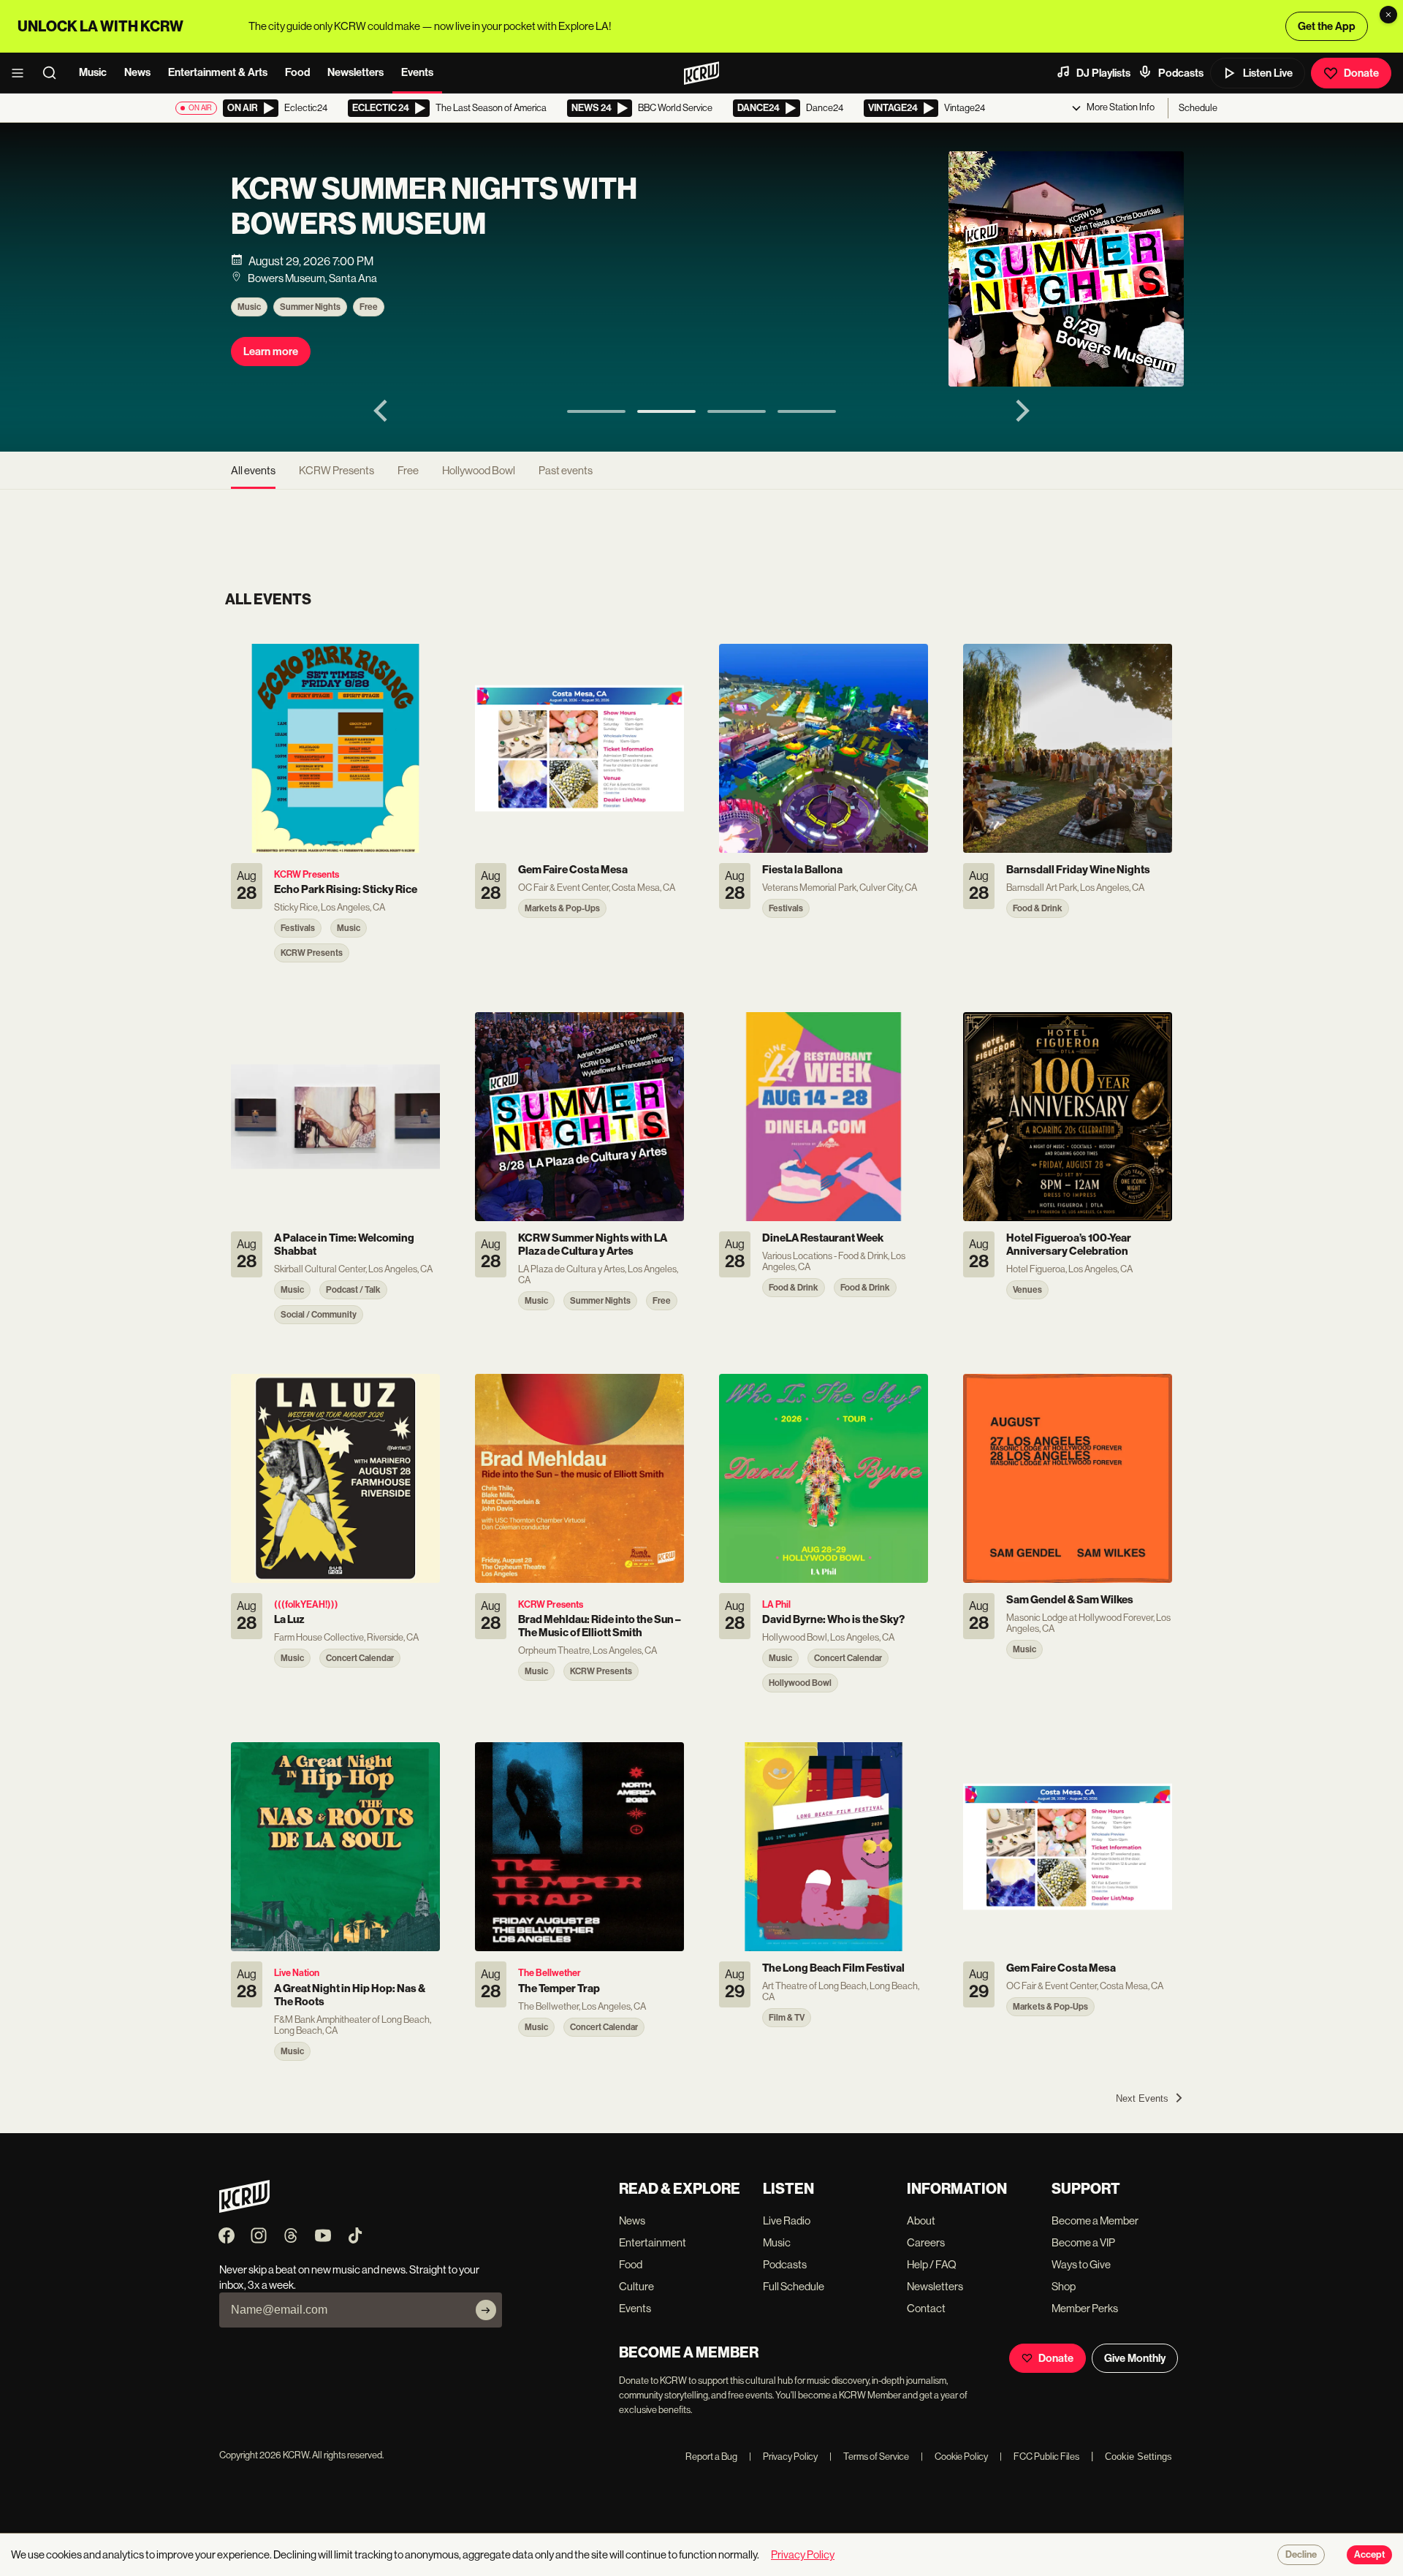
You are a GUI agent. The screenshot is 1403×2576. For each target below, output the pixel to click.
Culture (636, 2286)
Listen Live (1268, 73)
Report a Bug (711, 2457)
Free (369, 307)
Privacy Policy (783, 2457)
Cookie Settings (1138, 2457)
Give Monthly (1135, 2358)
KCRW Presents (337, 470)
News (137, 72)
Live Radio (787, 2220)
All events (253, 470)
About (921, 2220)
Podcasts (1181, 73)
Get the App (1327, 26)
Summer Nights (310, 307)
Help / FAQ (932, 2264)
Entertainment (653, 2242)
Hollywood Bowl (479, 470)
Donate (1361, 73)
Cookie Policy (954, 2457)
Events (417, 72)
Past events (566, 470)
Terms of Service (869, 2457)
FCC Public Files (1039, 2457)
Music (93, 72)
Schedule (1198, 108)
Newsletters (355, 72)
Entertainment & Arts (218, 72)
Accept (1369, 2555)
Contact (926, 2308)
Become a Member (1095, 2220)
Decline (1301, 2555)
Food (297, 72)
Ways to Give (1081, 2264)
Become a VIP (1083, 2242)
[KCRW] (244, 2209)
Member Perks (1085, 2308)
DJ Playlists (1103, 73)
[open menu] (22, 73)
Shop (1064, 2286)
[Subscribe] (486, 2310)
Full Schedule (794, 2286)
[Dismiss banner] (1388, 15)
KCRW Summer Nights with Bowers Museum (434, 207)
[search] (54, 73)
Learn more (271, 352)
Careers (926, 2242)
